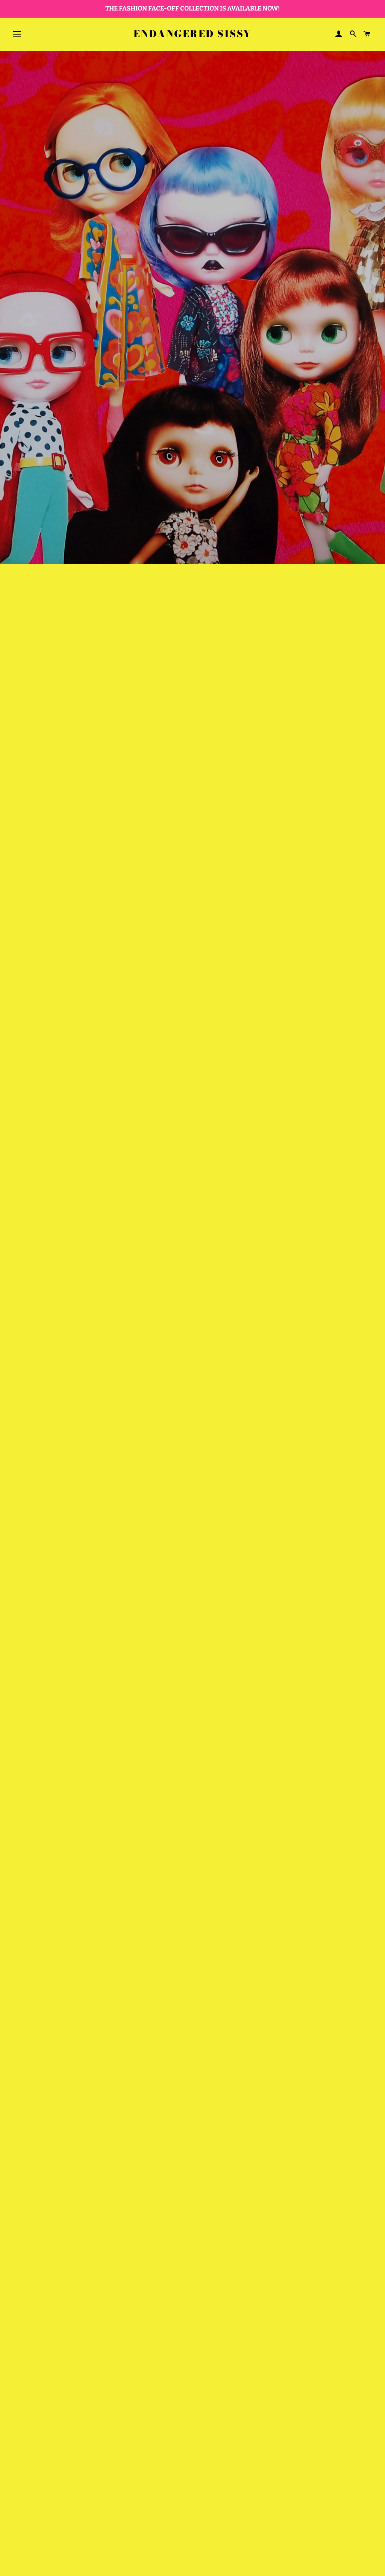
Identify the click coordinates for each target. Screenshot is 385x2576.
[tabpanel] (192, 307)
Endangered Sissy (192, 34)
